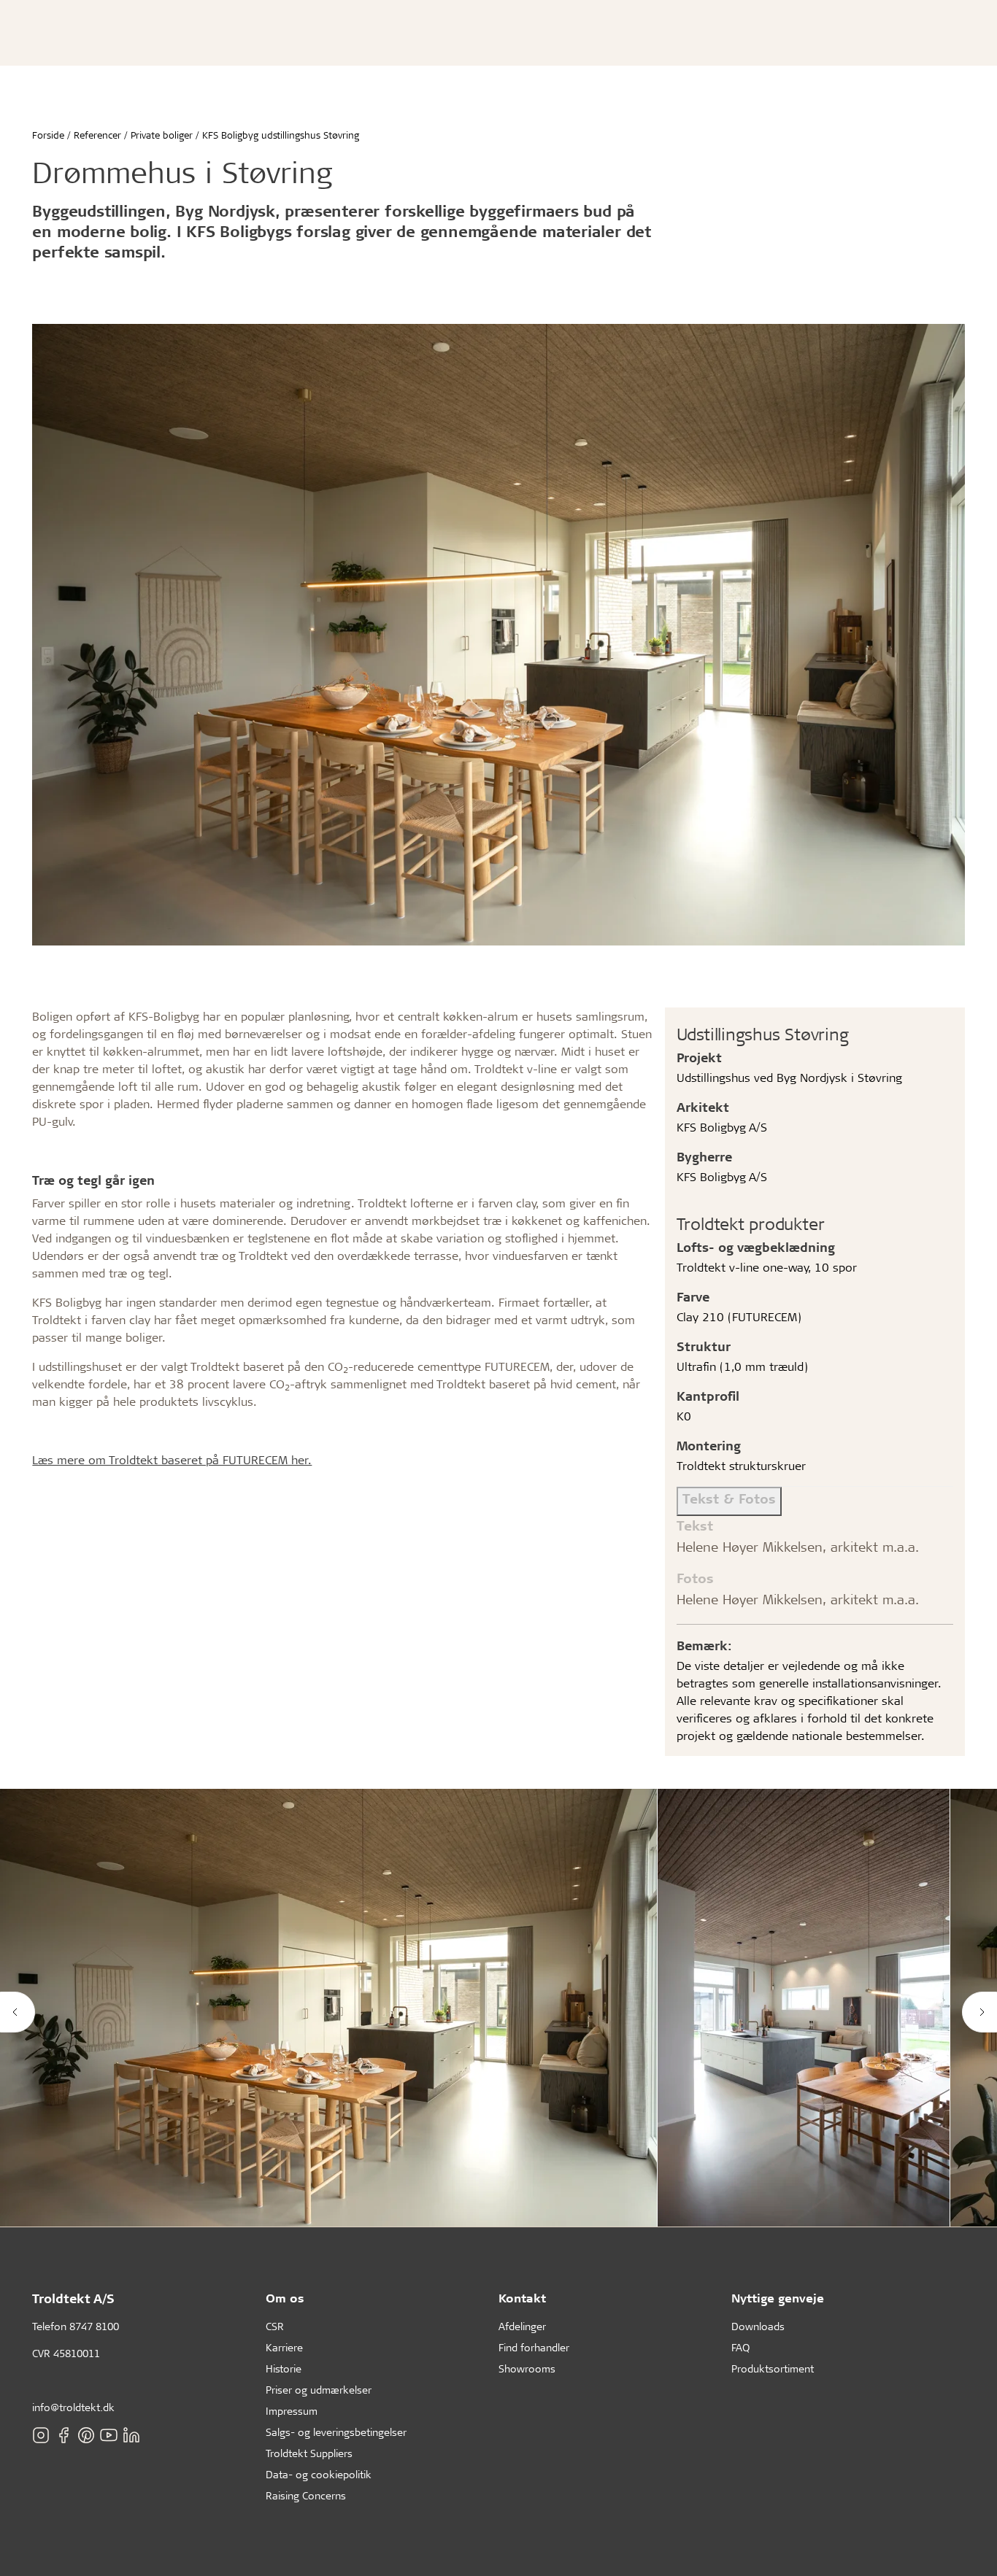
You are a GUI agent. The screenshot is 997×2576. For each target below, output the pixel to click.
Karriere (284, 2347)
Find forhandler (534, 2347)
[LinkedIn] (131, 2435)
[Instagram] (41, 2435)
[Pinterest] (86, 2435)
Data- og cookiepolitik (319, 2474)
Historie (284, 2368)
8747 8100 (94, 2326)
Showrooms (527, 2368)
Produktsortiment (773, 2368)
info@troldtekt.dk (73, 2407)
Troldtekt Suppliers (309, 2453)
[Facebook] (63, 2435)
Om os (285, 2298)
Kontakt (522, 2298)
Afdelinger (522, 2326)
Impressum (292, 2411)
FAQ (740, 2347)
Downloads (758, 2326)
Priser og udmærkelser (319, 2390)
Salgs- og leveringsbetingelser (336, 2432)
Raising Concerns (306, 2495)
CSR (275, 2326)
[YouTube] (109, 2435)
